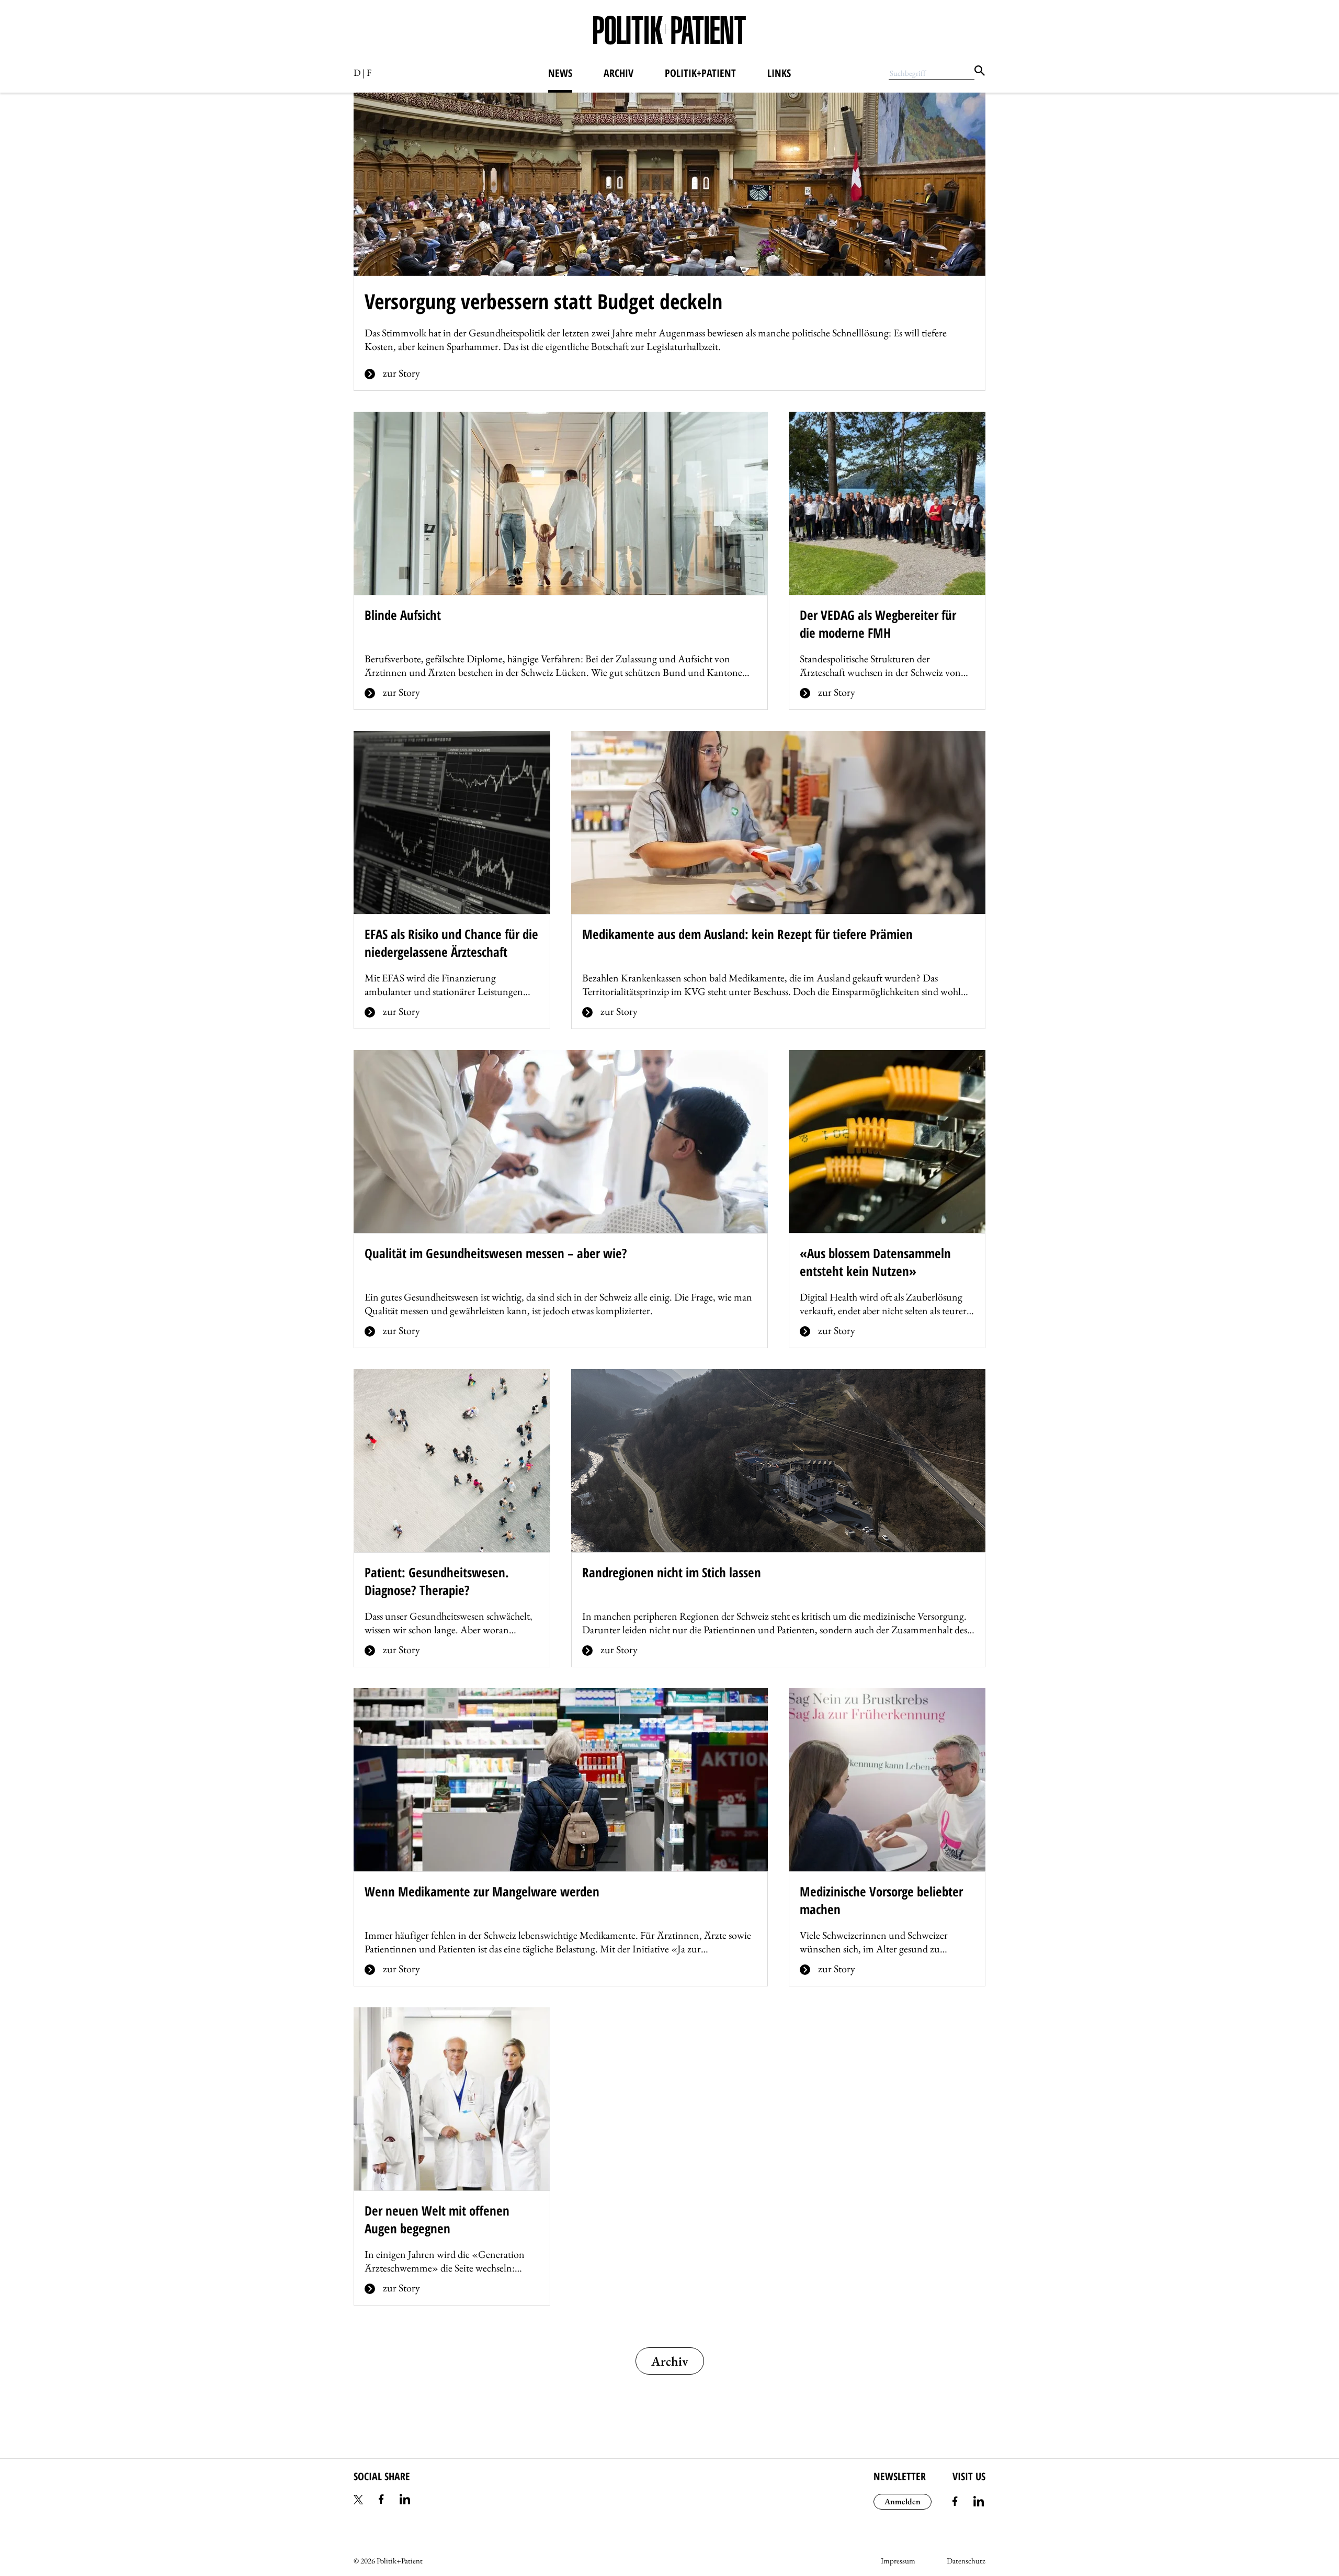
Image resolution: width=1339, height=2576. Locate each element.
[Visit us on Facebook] (955, 2503)
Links (779, 73)
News (560, 73)
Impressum (898, 2561)
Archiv (619, 73)
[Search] (980, 72)
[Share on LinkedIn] (405, 2501)
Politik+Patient (700, 73)
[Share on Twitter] (358, 2501)
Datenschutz (966, 2561)
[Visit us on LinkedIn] (979, 2503)
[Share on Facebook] (381, 2501)
